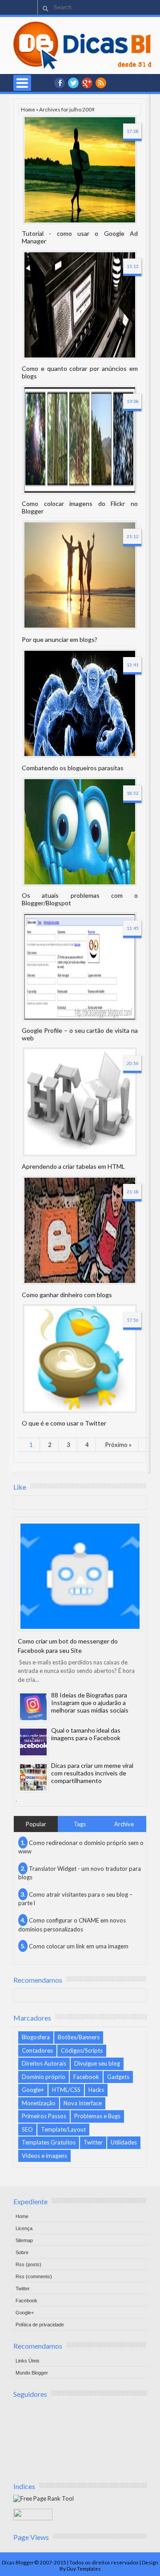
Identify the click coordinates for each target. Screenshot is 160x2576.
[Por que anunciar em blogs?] (80, 575)
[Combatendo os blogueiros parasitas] (80, 703)
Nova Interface (83, 2103)
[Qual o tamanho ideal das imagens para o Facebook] (33, 1742)
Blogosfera (36, 2037)
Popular (36, 1824)
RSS (101, 83)
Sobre (22, 2252)
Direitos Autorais (44, 2063)
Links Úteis (28, 2361)
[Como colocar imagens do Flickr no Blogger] (80, 440)
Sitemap (24, 2240)
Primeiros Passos (44, 2116)
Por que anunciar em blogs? (60, 639)
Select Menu (22, 83)
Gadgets (118, 2077)
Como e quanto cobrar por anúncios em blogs (80, 372)
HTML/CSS (66, 2090)
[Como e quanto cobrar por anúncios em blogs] (80, 305)
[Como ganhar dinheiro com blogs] (80, 1230)
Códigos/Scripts (82, 2050)
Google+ (87, 83)
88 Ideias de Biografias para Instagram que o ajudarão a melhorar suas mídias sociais (90, 1703)
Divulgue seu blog (97, 2063)
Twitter (93, 2142)
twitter (73, 83)
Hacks (96, 2090)
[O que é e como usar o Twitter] (80, 1359)
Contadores (37, 2050)
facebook (60, 83)
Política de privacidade (40, 2325)
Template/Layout (63, 2129)
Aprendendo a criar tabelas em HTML (73, 1166)
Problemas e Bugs (97, 2116)
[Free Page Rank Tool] (44, 2498)
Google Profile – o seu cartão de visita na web (80, 1034)
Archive (124, 1824)
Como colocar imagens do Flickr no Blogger (80, 507)
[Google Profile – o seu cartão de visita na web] (80, 967)
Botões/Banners (79, 2037)
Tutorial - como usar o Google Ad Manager (80, 237)
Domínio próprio (44, 2077)
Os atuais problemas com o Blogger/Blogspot (80, 899)
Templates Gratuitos (49, 2142)
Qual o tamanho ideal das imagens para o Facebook (86, 1734)
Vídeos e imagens (44, 2156)
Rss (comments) (34, 2276)
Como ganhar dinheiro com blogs (67, 1295)
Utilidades (124, 2142)
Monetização (39, 2103)
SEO (27, 2129)
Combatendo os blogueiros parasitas (73, 768)
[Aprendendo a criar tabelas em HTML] (80, 1102)
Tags (80, 1824)
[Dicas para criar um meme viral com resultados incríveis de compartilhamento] (33, 1777)
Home (28, 109)
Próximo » (118, 1445)
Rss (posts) (28, 2264)
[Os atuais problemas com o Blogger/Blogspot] (80, 832)
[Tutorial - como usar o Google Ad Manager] (80, 170)
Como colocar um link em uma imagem (79, 1946)
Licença (24, 2228)
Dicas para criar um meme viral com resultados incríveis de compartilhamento (92, 1773)
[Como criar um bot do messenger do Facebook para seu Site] (80, 1576)
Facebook (86, 2077)
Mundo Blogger (32, 2373)
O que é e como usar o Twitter (64, 1423)
